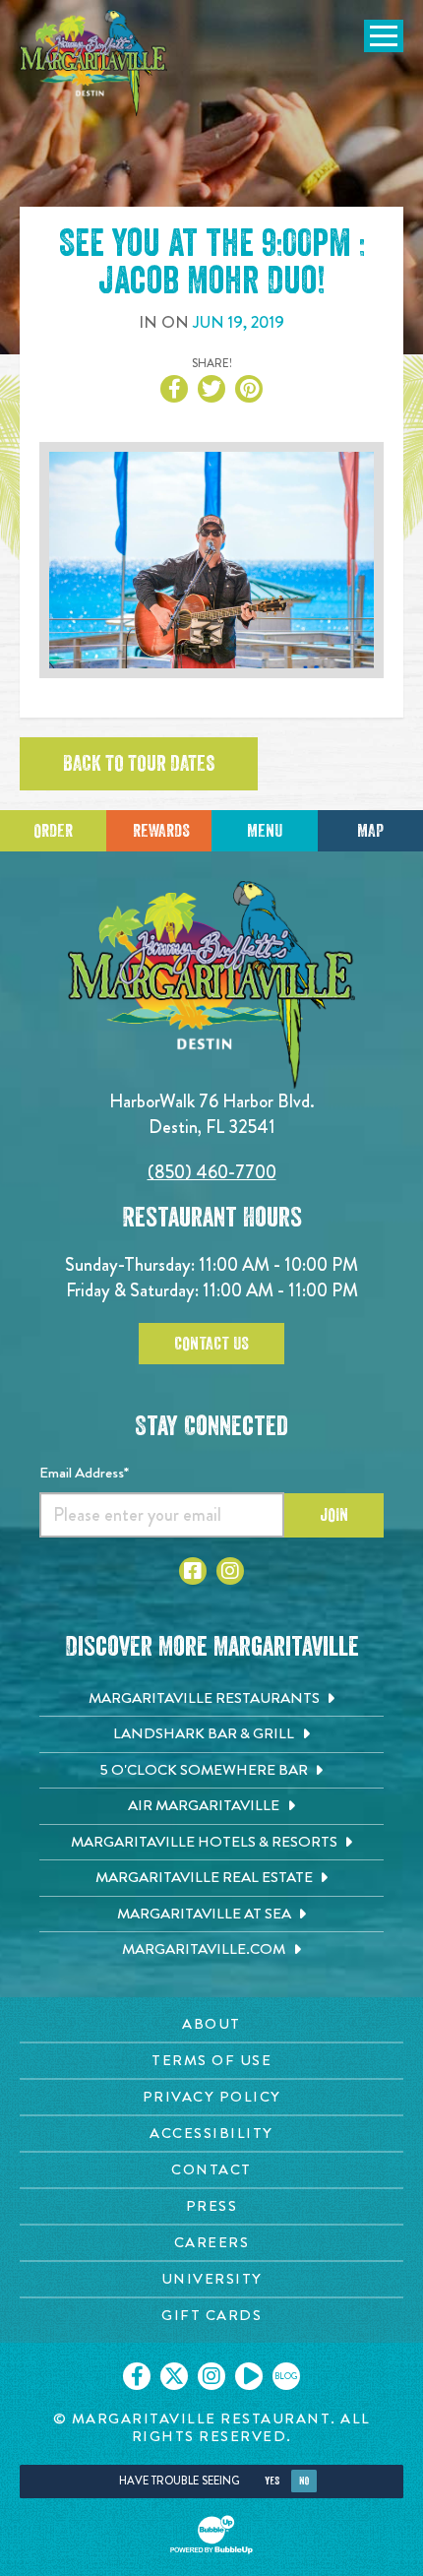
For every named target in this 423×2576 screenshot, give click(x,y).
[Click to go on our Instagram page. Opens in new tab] (211, 2376)
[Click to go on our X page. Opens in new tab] (174, 2376)
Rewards (161, 831)
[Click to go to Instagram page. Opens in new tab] (230, 1571)
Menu (265, 831)
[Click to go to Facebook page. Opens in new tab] (193, 1571)
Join (334, 1515)
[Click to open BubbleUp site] (211, 2535)
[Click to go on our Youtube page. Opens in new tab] (249, 2376)
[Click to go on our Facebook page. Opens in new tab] (137, 2376)
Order (53, 831)
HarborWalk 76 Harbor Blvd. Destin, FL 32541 (212, 1114)
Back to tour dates (139, 764)
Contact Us (211, 1344)
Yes (272, 2481)
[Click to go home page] (93, 63)
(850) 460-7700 (212, 1172)
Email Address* (84, 1473)
